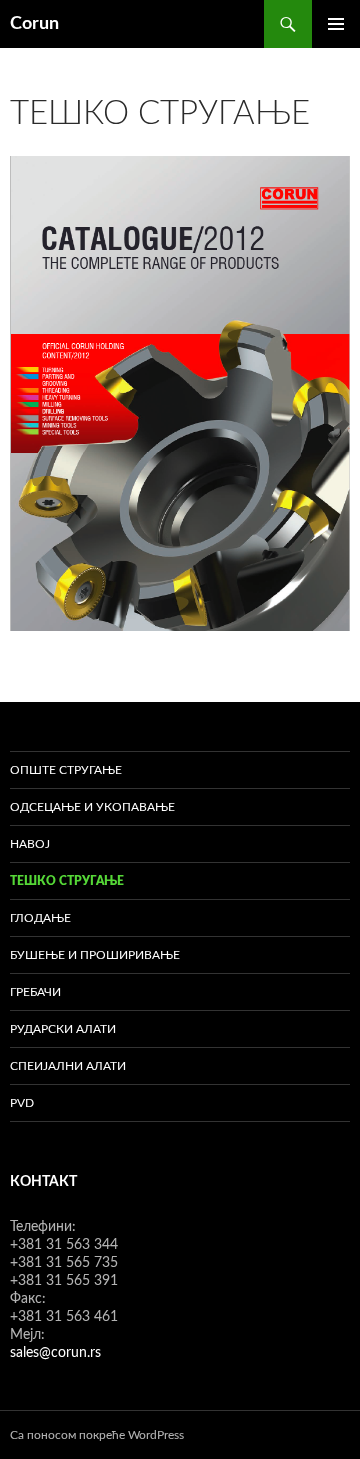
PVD (22, 1103)
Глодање (40, 918)
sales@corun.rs (55, 1353)
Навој (30, 844)
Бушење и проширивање (95, 955)
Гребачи (35, 992)
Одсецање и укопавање (92, 807)
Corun (34, 24)
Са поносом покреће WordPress (97, 1435)
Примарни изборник (336, 24)
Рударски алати (63, 1029)
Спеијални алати (68, 1066)
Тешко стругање (67, 881)
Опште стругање (66, 770)
